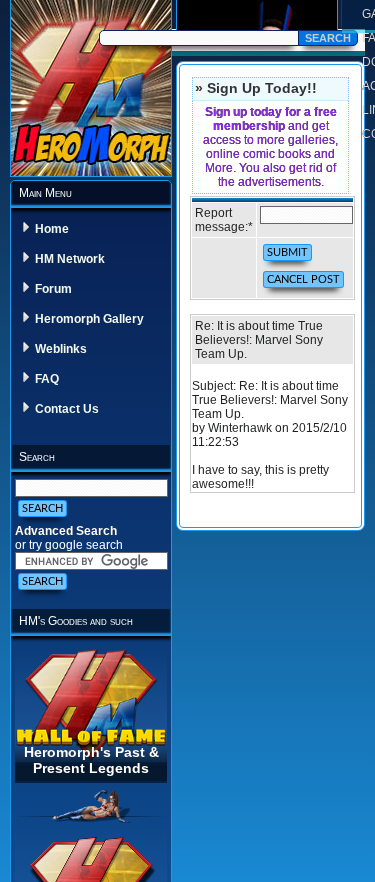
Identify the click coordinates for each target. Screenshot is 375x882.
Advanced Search (66, 531)
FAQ (47, 379)
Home (52, 229)
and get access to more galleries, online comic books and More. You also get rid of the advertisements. (270, 147)
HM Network (70, 259)
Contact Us (67, 409)
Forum (53, 289)
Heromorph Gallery (89, 319)
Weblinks (61, 349)
